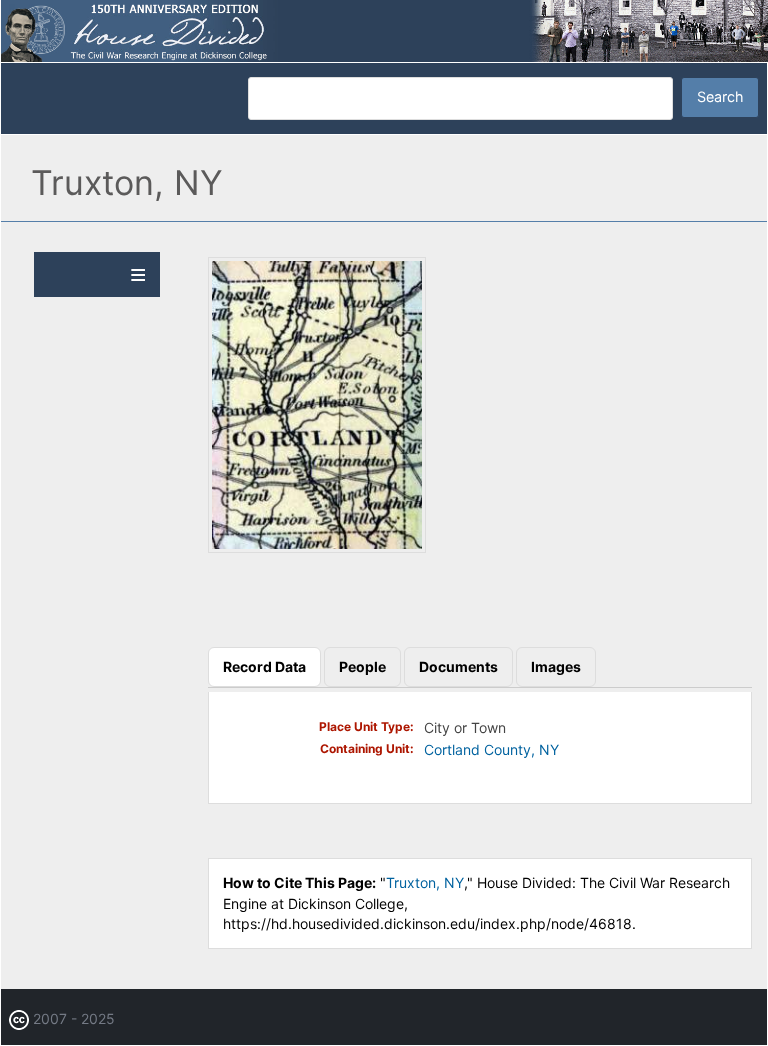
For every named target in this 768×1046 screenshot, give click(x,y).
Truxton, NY (425, 882)
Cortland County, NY (491, 749)
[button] (317, 547)
